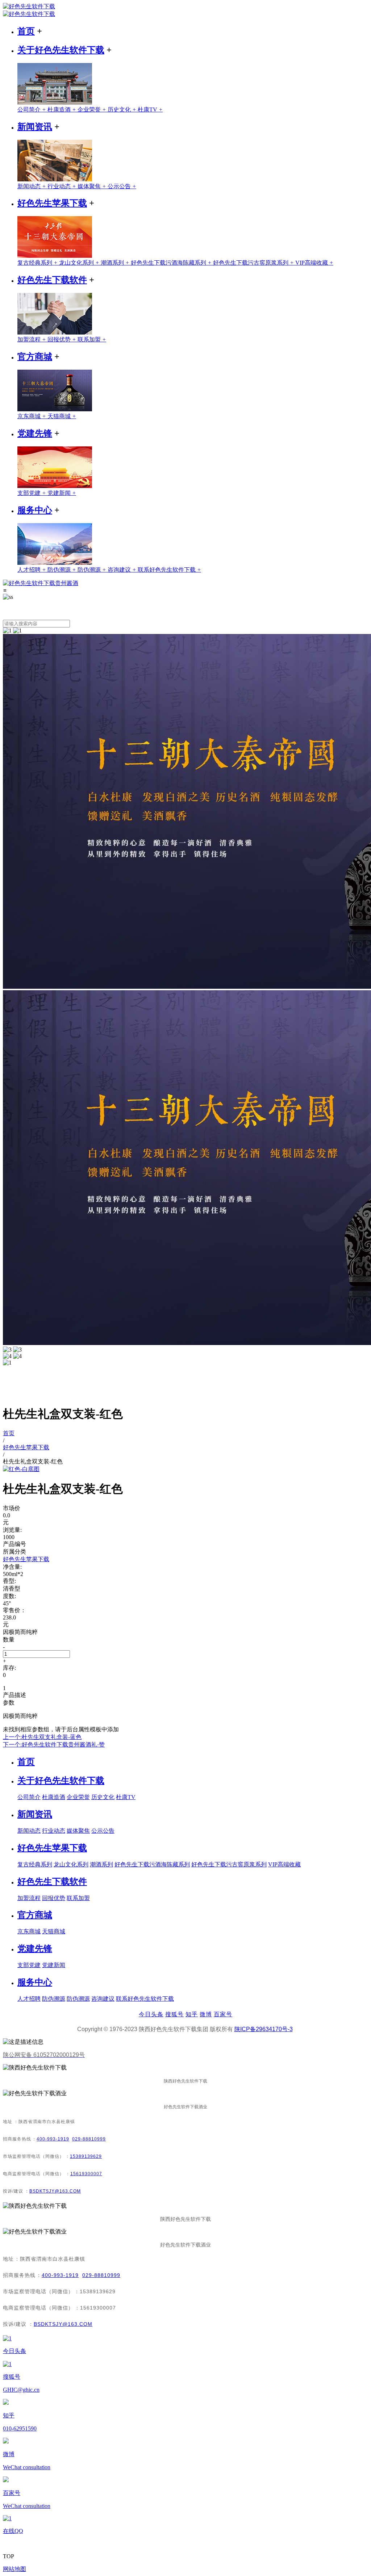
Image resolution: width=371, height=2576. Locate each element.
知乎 (192, 2014)
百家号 (223, 2014)
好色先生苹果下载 (52, 203)
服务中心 (35, 510)
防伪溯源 (62, 570)
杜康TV (150, 110)
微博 (206, 2014)
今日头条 (151, 2014)
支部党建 (32, 493)
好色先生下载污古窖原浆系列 (254, 263)
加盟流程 (32, 339)
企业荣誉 (93, 110)
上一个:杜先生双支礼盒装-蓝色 (42, 1737)
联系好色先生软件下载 (169, 570)
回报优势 (62, 339)
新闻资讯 (35, 127)
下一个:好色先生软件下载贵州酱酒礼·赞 (54, 1745)
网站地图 (14, 2569)
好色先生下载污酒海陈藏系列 (172, 263)
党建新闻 (62, 493)
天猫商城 (62, 416)
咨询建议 (123, 570)
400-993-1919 (53, 2139)
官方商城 (35, 357)
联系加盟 (92, 339)
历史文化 (123, 110)
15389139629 (86, 2156)
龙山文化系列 (80, 263)
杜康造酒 (62, 110)
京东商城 (32, 416)
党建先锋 (35, 433)
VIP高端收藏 (314, 263)
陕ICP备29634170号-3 (264, 2029)
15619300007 (86, 2174)
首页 (26, 31)
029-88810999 (89, 2139)
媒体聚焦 (93, 186)
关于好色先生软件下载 (61, 50)
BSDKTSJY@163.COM (55, 2191)
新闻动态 (32, 186)
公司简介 (32, 110)
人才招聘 (32, 570)
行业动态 (62, 186)
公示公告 (122, 186)
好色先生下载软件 (52, 280)
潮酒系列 (116, 263)
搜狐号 (174, 2014)
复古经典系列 (38, 263)
